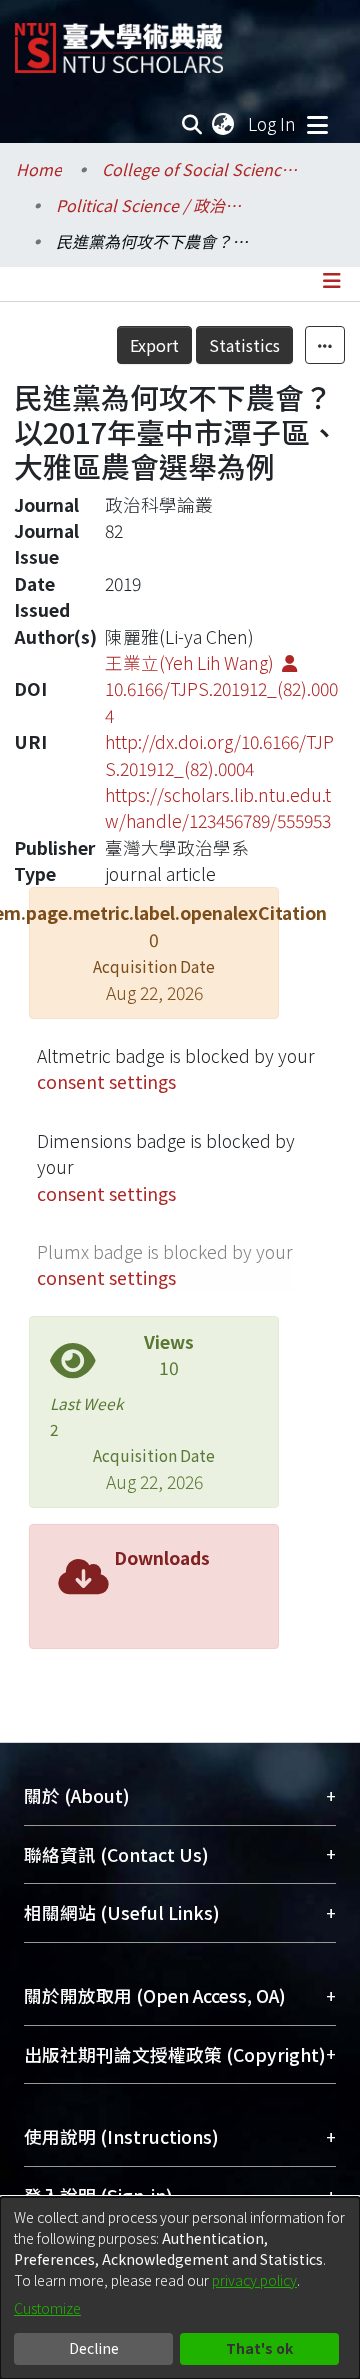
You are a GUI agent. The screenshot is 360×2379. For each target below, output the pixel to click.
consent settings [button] (106, 1081)
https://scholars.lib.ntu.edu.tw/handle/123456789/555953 (218, 807)
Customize (47, 2308)
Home (39, 169)
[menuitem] (224, 124)
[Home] (119, 40)
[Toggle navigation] (317, 124)
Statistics (244, 345)
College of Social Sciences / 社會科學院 (202, 169)
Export (154, 345)
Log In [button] (273, 123)
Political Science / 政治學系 (156, 205)
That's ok (259, 2348)
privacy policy (254, 2280)
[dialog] (180, 2288)
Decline (94, 2348)
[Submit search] (192, 124)
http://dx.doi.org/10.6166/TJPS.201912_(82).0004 (219, 754)
